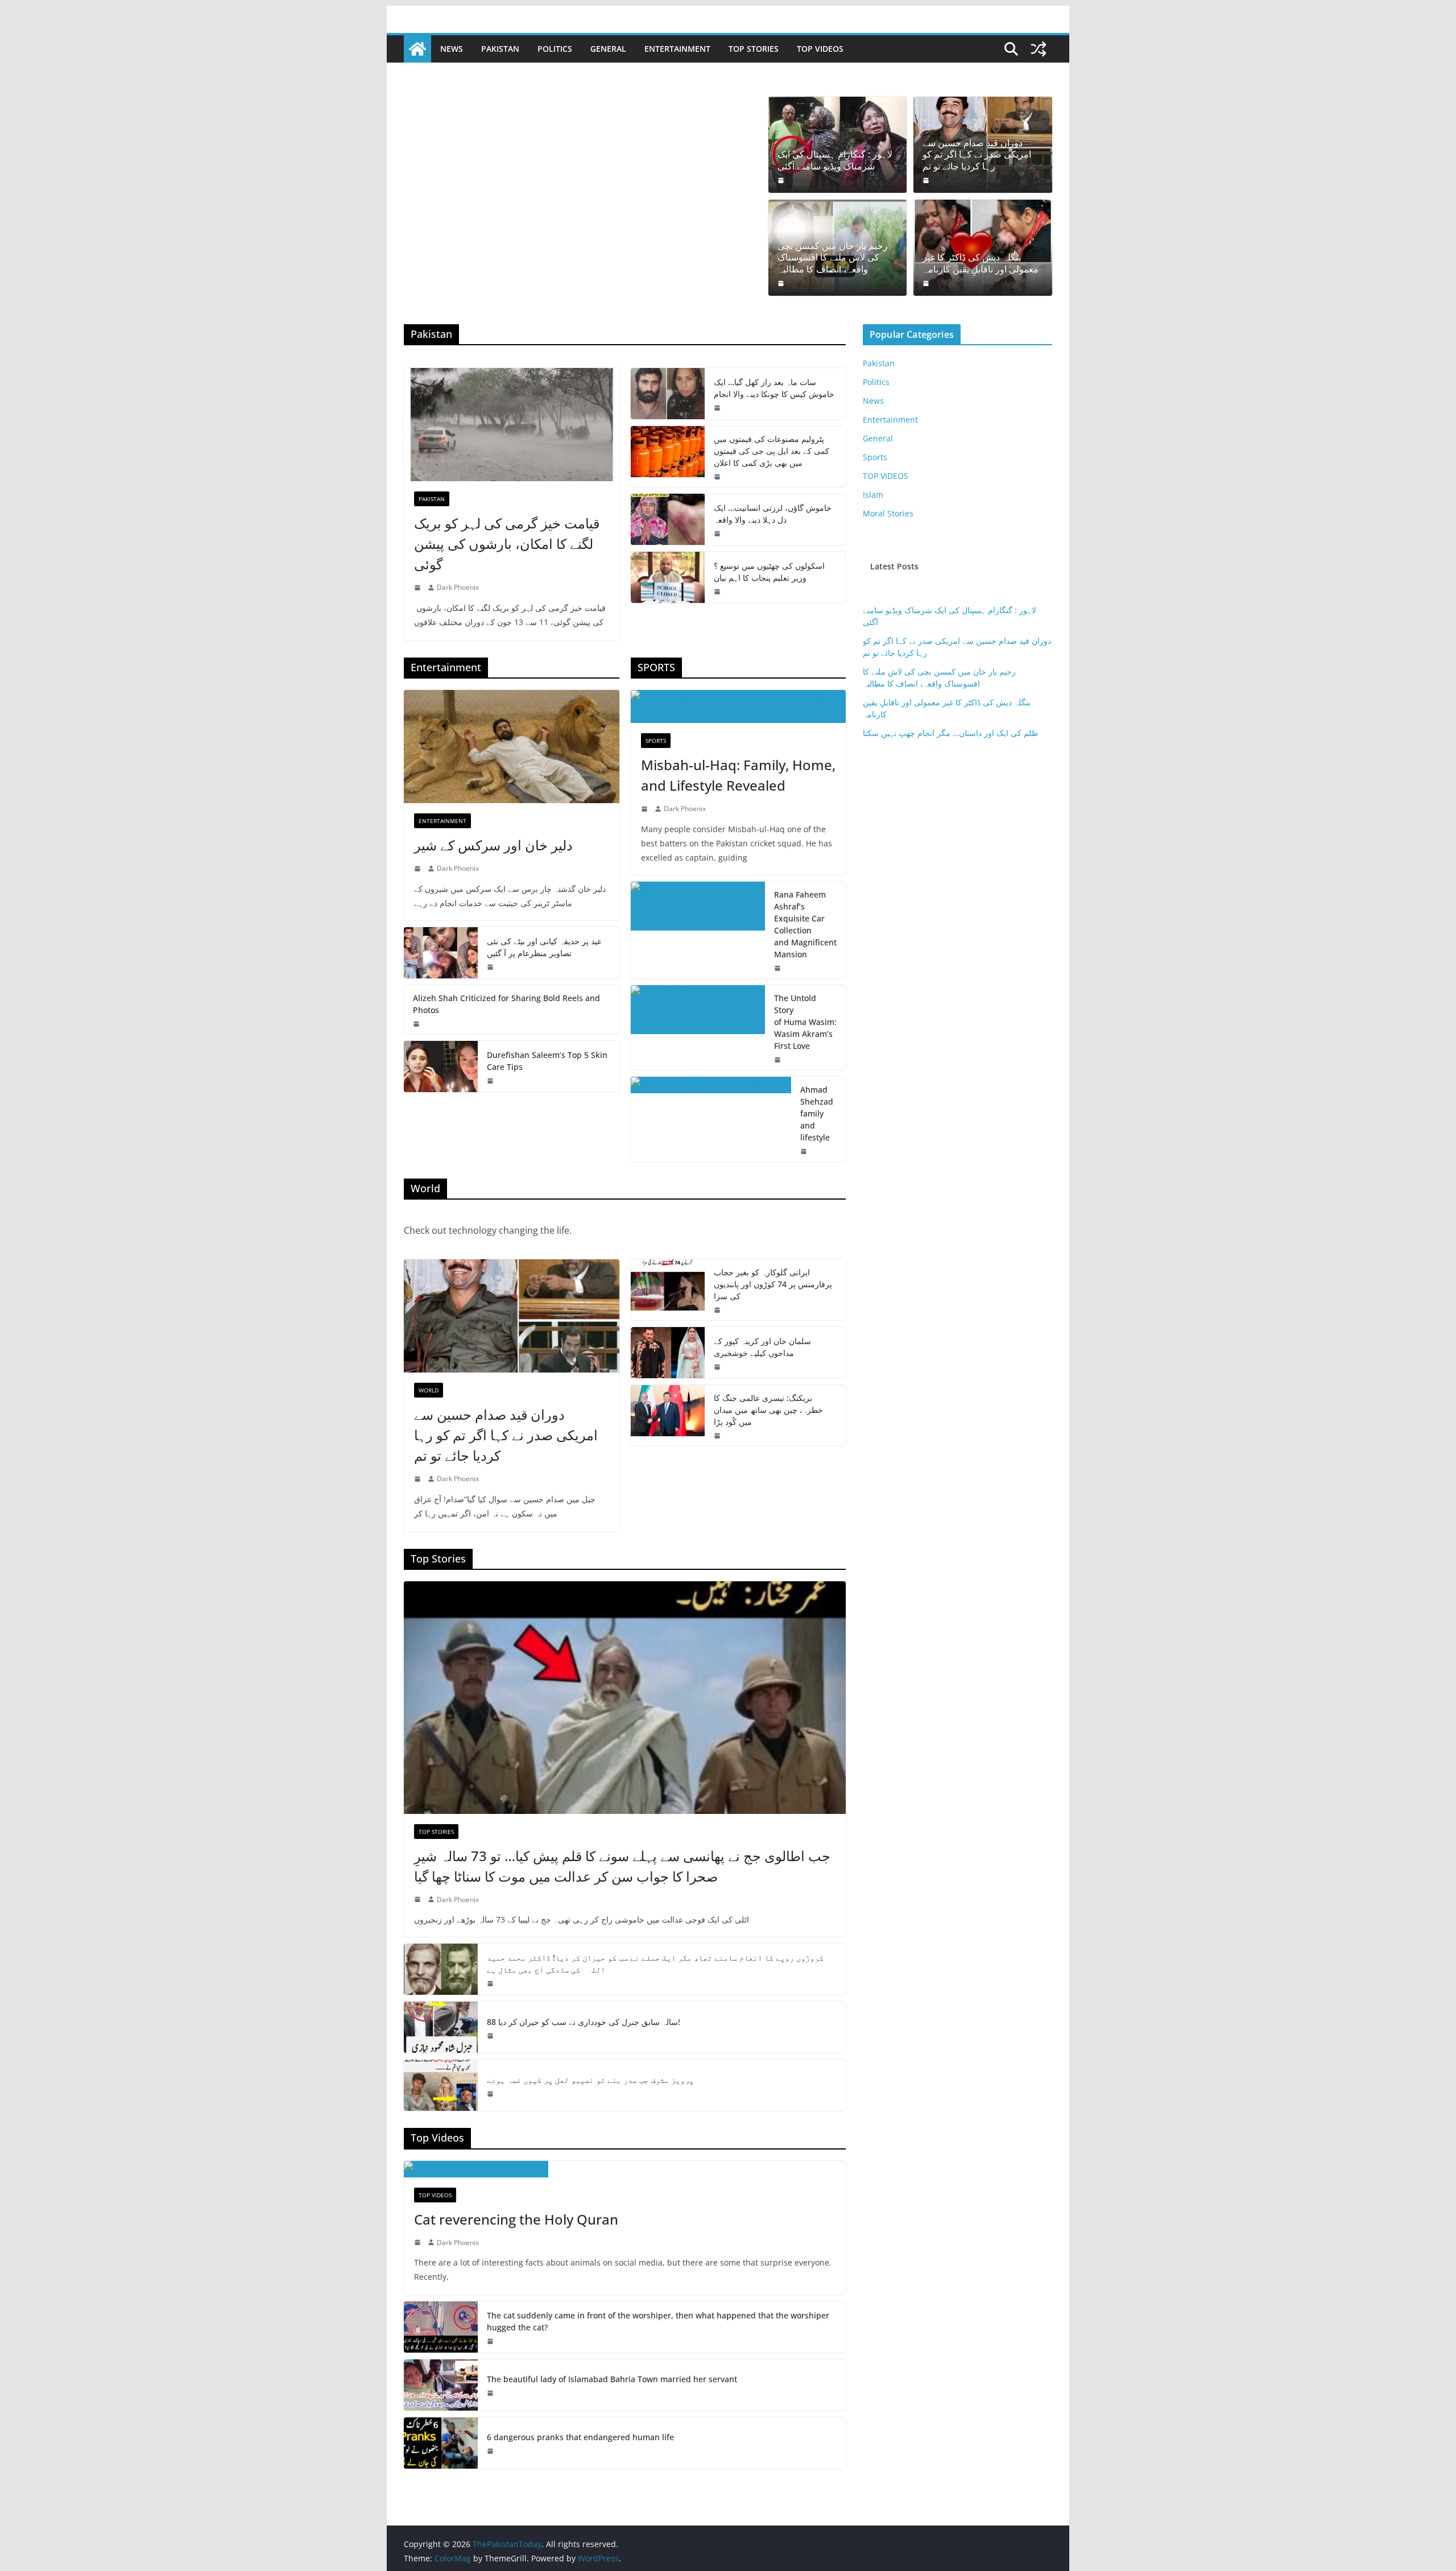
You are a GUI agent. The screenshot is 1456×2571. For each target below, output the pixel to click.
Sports (656, 741)
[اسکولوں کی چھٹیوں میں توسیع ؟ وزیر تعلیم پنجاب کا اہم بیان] (668, 577)
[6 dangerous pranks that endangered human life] (441, 2443)
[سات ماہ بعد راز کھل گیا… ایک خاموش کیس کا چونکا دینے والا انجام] (668, 394)
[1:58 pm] (779, 968)
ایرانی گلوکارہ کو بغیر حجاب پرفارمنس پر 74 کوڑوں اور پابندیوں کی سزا (773, 1284)
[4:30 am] (782, 283)
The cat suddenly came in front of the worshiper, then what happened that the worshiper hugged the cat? (658, 2321)
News (452, 49)
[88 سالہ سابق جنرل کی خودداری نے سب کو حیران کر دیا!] (441, 2027)
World (429, 1390)
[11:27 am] (491, 2341)
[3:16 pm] (718, 408)
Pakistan (500, 49)
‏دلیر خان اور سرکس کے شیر (493, 845)
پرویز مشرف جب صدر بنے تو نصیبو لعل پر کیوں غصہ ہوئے (590, 2080)
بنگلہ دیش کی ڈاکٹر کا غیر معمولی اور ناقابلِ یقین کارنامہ (981, 263)
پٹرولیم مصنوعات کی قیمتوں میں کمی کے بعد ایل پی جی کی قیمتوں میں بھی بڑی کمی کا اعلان (772, 451)
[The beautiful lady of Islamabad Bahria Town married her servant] (441, 2385)
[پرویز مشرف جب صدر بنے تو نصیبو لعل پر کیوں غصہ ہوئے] (441, 2085)
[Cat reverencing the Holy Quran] (625, 2169)
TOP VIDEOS (820, 49)
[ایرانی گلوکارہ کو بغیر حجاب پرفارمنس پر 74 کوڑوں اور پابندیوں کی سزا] (668, 1290)
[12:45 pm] (491, 967)
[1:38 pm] (419, 869)
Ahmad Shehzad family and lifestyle (817, 1113)
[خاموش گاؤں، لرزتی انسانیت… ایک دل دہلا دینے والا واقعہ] (668, 519)
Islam (873, 495)
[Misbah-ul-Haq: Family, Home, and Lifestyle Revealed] (739, 706)
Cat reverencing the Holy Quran (516, 2219)
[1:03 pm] (491, 2094)
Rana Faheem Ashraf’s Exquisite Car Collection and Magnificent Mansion (805, 924)
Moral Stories (888, 513)
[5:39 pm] (419, 588)
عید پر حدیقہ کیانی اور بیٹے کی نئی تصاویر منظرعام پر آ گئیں (544, 947)
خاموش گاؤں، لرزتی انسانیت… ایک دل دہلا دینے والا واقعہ (773, 514)
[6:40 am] (782, 180)
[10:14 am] (419, 1899)
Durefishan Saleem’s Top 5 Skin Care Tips (547, 1061)
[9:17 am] (927, 180)
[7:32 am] (718, 592)
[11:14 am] (491, 2393)
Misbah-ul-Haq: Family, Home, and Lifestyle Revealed (738, 775)
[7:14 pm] (718, 1367)
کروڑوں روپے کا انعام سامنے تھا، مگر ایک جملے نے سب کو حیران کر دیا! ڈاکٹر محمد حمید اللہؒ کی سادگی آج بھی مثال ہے (655, 1964)
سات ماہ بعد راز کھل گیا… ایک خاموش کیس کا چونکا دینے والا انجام (774, 388)
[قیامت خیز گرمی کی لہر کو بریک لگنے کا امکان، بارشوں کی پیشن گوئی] (512, 425)
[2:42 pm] (646, 809)
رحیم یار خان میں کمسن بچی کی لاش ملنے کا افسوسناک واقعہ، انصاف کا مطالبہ (833, 258)
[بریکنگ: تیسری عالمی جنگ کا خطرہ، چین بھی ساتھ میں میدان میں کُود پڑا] (668, 1415)
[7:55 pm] (417, 1024)
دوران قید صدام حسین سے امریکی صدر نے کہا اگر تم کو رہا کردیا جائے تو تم (977, 155)
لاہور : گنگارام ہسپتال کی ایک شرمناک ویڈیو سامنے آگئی (835, 160)
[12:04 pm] (491, 2451)
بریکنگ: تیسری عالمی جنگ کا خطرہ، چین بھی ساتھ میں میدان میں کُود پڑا (768, 1410)
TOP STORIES (754, 49)
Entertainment (677, 49)
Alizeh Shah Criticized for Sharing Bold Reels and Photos (506, 1004)
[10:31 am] (718, 534)
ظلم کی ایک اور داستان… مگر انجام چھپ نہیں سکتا (950, 733)
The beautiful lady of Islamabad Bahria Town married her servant (612, 2379)
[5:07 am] (491, 1983)
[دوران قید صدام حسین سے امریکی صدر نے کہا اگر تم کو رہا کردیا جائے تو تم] (512, 1316)
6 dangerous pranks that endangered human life (580, 2437)
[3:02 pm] (419, 2242)
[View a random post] (1039, 49)
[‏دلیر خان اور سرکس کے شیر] (512, 747)
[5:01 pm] (779, 1060)
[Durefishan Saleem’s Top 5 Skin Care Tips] (441, 1067)
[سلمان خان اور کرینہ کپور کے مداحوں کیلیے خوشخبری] (668, 1353)
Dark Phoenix (458, 587)
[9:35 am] (927, 283)
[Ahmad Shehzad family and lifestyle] (711, 1119)
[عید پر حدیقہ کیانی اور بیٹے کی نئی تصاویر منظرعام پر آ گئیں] (441, 953)
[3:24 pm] (491, 2036)
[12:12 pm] (805, 1151)
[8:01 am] (718, 1436)
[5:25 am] (491, 1081)
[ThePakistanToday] (417, 49)
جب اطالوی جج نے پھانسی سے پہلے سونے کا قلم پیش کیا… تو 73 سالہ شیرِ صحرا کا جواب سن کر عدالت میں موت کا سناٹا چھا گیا (622, 1866)
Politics (555, 49)
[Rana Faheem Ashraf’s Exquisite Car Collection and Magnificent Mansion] (698, 930)
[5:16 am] (718, 477)
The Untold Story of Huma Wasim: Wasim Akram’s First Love (805, 1022)
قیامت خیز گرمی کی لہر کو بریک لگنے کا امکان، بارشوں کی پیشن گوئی (507, 543)
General (608, 49)
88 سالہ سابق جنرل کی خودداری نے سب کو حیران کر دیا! (584, 2022)
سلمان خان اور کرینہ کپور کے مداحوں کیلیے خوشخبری (762, 1347)
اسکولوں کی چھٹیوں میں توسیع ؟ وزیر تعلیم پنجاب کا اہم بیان (769, 572)
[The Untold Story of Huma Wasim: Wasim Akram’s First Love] (698, 1028)
